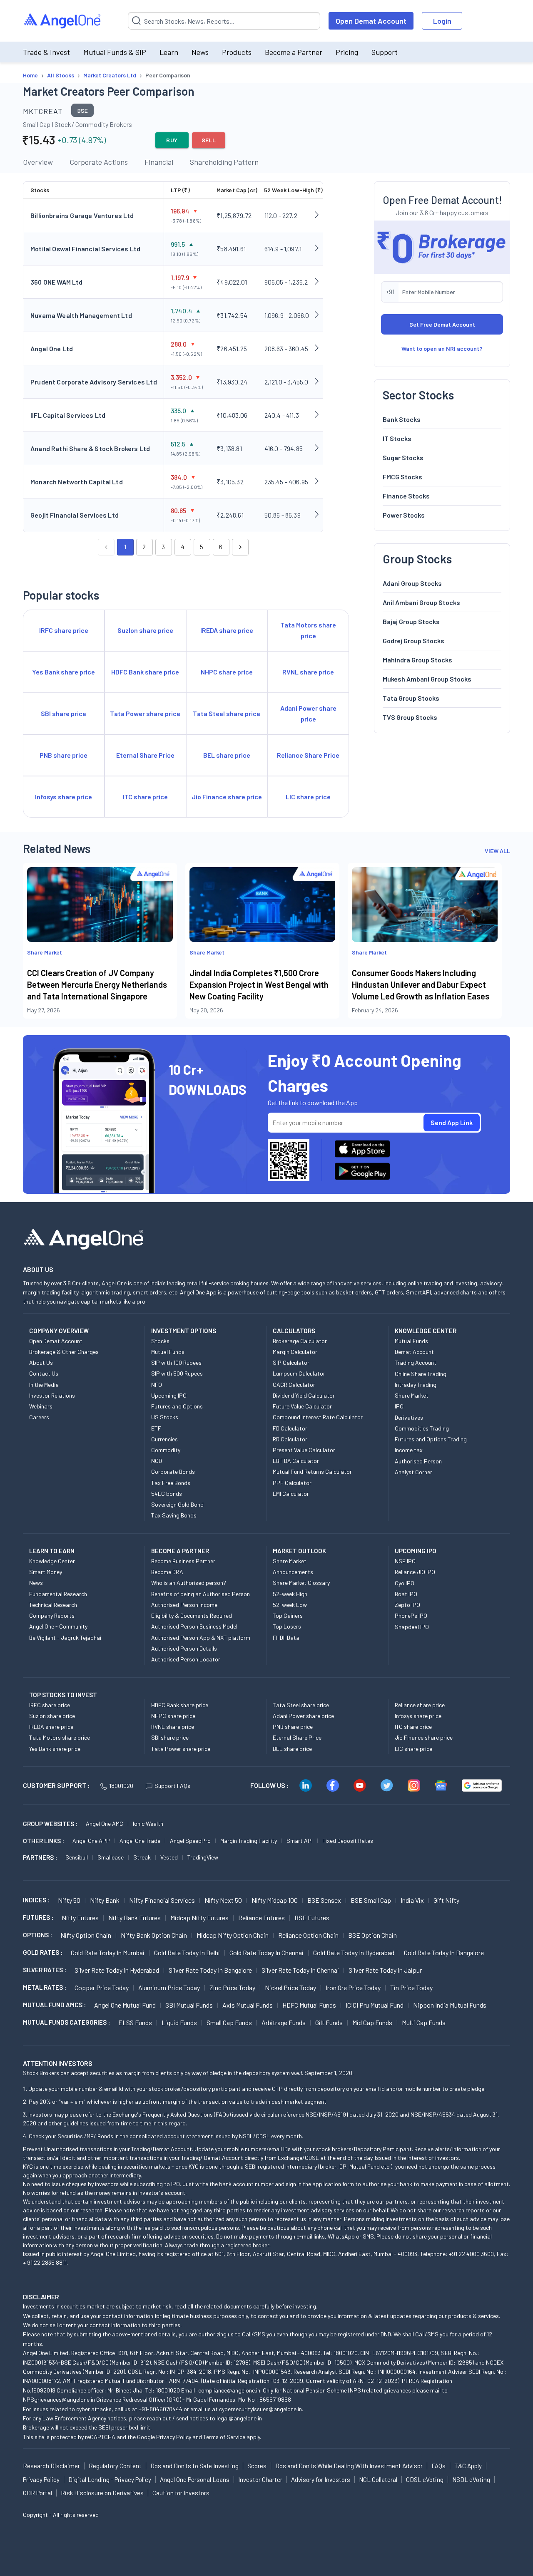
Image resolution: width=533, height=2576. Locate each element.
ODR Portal (37, 2493)
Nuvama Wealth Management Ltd (81, 315)
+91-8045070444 (161, 2409)
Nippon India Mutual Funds (450, 2005)
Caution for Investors (181, 2493)
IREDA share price (51, 1727)
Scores (257, 2466)
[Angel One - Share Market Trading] (63, 21)
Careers (39, 1417)
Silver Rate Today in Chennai (300, 1970)
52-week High (290, 1594)
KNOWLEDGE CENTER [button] (426, 1331)
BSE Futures (312, 1918)
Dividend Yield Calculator (304, 1395)
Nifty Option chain (86, 1935)
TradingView (203, 1857)
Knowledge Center (52, 1561)
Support (385, 52)
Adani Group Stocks (412, 583)
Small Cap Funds (229, 2022)
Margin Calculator (295, 1352)
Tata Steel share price (301, 1705)
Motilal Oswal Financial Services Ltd (85, 249)
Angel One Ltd (52, 348)
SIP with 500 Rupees (177, 1373)
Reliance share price (420, 1705)
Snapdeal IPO (412, 1627)
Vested (169, 1857)
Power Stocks (404, 514)
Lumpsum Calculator (299, 1373)
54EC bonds (167, 1494)
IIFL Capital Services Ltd (68, 415)
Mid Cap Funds (372, 2022)
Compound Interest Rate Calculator (318, 1417)
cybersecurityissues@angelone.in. (261, 2409)
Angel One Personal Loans (195, 2479)
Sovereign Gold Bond (177, 1504)
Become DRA (167, 1572)
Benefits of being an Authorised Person (200, 1594)
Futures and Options (177, 1406)
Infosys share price (418, 1716)
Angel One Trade (140, 1841)
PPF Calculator (292, 1483)
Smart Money (46, 1572)
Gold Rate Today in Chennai (266, 1952)
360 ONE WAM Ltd (57, 282)
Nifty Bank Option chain (154, 1935)
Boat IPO (406, 1594)
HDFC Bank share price (180, 1705)
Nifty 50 (69, 1900)
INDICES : (36, 1900)
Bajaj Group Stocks (411, 621)
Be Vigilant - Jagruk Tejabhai (65, 1638)
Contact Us (44, 1373)
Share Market (412, 1395)
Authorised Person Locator (186, 1659)
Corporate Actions (99, 162)
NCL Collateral (378, 2479)
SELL (209, 140)
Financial (159, 162)
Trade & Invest (46, 52)
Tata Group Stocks (411, 698)
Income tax (409, 1450)
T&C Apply (468, 2466)
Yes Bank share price (55, 1749)
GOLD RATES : (43, 1952)
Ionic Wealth (148, 1824)
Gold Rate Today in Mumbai (108, 1952)
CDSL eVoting (425, 2479)
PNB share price (293, 1727)
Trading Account (416, 1362)
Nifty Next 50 (223, 1900)
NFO (157, 1385)
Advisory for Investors (321, 2479)
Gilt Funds (329, 2022)
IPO (399, 1406)
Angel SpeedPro (190, 1841)
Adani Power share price (303, 1716)
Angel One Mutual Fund (125, 2005)
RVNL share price (173, 1727)
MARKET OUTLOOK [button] (299, 1551)
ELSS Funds (135, 2022)
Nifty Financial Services (162, 1900)
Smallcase (111, 1857)
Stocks (160, 1341)
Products (237, 52)
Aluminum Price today (169, 1987)
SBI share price (170, 1737)
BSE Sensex (324, 1900)
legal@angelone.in (239, 2418)
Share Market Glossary (301, 1583)
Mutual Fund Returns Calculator (312, 1471)
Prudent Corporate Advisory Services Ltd (94, 382)
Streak (142, 1857)
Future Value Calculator (302, 1406)
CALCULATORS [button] (294, 1331)
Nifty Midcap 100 (275, 1900)
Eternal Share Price (297, 1737)
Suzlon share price (52, 1716)
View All (497, 851)
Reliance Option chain (308, 1935)
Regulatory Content (115, 2466)
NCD (157, 1461)
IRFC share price (50, 1705)
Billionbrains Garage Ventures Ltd (82, 215)
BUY (172, 140)
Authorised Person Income (184, 1605)
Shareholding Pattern (224, 162)
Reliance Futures (262, 1918)
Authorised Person (418, 1461)
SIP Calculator (291, 1362)
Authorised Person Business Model (194, 1626)
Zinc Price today (232, 1987)
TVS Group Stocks (410, 717)
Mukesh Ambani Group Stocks (427, 678)
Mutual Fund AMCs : (54, 2005)
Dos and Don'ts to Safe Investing (194, 2466)
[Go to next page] (240, 547)
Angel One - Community (58, 1626)
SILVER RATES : (45, 1970)
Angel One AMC (105, 1824)
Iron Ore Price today (353, 1987)
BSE (83, 110)
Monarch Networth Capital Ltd (77, 482)
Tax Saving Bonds (174, 1515)
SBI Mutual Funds (189, 2005)
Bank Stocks (402, 419)
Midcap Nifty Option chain (233, 1935)
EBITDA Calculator (296, 1461)
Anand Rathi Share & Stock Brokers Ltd (90, 448)
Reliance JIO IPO (415, 1572)
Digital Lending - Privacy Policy (110, 2479)
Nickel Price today (290, 1987)
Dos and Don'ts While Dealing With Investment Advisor (349, 2466)
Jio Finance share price (424, 1737)
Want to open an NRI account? (442, 348)
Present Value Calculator (304, 1450)
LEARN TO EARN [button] (52, 1551)
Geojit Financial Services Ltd (75, 515)
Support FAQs (172, 1786)
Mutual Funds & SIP (115, 52)
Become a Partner (294, 52)
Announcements (293, 1572)
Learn (169, 52)
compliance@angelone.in (229, 2390)
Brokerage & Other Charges (64, 1352)
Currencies (164, 1439)
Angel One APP (91, 1841)
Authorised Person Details (184, 1648)
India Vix (412, 1900)
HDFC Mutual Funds (309, 2005)
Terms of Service (224, 2437)
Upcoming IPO (169, 1395)
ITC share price (413, 1727)
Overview (38, 162)
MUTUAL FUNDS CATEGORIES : (66, 2022)
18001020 (121, 1786)
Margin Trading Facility (249, 1841)
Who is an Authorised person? (189, 1583)
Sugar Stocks (403, 457)
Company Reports (52, 1615)
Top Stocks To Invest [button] (63, 1695)
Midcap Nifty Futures (199, 1918)
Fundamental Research (58, 1594)
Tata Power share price (181, 1749)
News (200, 52)
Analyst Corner (413, 1472)
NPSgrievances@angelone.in (59, 2399)
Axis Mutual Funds (248, 2005)
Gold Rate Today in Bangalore (444, 1952)
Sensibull (77, 1857)
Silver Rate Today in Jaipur (385, 1970)
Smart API (300, 1841)
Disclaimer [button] (41, 2297)
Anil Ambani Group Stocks (421, 602)
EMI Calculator (291, 1494)
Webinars (41, 1406)
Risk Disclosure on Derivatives (102, 2493)
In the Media (44, 1385)
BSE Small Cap (371, 1900)
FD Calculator (290, 1428)
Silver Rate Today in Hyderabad (117, 1970)
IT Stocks (397, 438)
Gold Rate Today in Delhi (187, 1952)
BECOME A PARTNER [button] (180, 1551)
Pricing (347, 52)
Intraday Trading (416, 1385)
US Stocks (165, 1417)
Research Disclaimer (51, 2466)
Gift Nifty (446, 1900)
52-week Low (290, 1605)
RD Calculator (290, 1439)
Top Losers (287, 1626)
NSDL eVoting (471, 2479)
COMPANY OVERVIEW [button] (59, 1331)
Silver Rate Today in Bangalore (210, 1970)
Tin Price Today (411, 1987)
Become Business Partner (183, 1561)
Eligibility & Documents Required (192, 1615)
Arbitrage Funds (284, 2022)
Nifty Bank (105, 1900)
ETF (156, 1428)
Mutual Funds (168, 1352)
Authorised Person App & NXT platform (201, 1638)
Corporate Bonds (173, 1471)
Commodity (166, 1450)
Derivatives (409, 1417)
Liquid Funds (179, 2022)
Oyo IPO (405, 1583)
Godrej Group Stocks (413, 640)
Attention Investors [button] (58, 2063)
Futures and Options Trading (431, 1439)
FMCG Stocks (402, 476)
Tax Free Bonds (171, 1483)
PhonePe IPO (411, 1615)
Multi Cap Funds (424, 2022)
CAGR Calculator (294, 1385)
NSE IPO (405, 1561)
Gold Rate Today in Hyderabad (354, 1952)
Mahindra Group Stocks (417, 659)
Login (442, 21)
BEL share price (292, 1749)
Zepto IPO (407, 1605)
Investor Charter (260, 2479)
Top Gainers (288, 1615)
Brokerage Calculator (300, 1341)
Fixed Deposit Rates (348, 1841)
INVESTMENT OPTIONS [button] (184, 1331)
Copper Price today (102, 1987)
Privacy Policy (174, 2437)
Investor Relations (52, 1395)
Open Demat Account (371, 21)
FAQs (438, 2466)
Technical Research (53, 1605)
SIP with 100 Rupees (176, 1362)
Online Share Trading (421, 1374)
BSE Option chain (372, 1935)
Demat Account (414, 1352)
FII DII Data (286, 1638)
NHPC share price (173, 1716)
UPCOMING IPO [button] (416, 1551)
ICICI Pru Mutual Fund (375, 2005)
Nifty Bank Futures (134, 1918)
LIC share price (413, 1749)
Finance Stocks (406, 495)
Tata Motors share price (60, 1737)
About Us (41, 1362)
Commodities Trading (422, 1428)
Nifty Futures (80, 1918)
